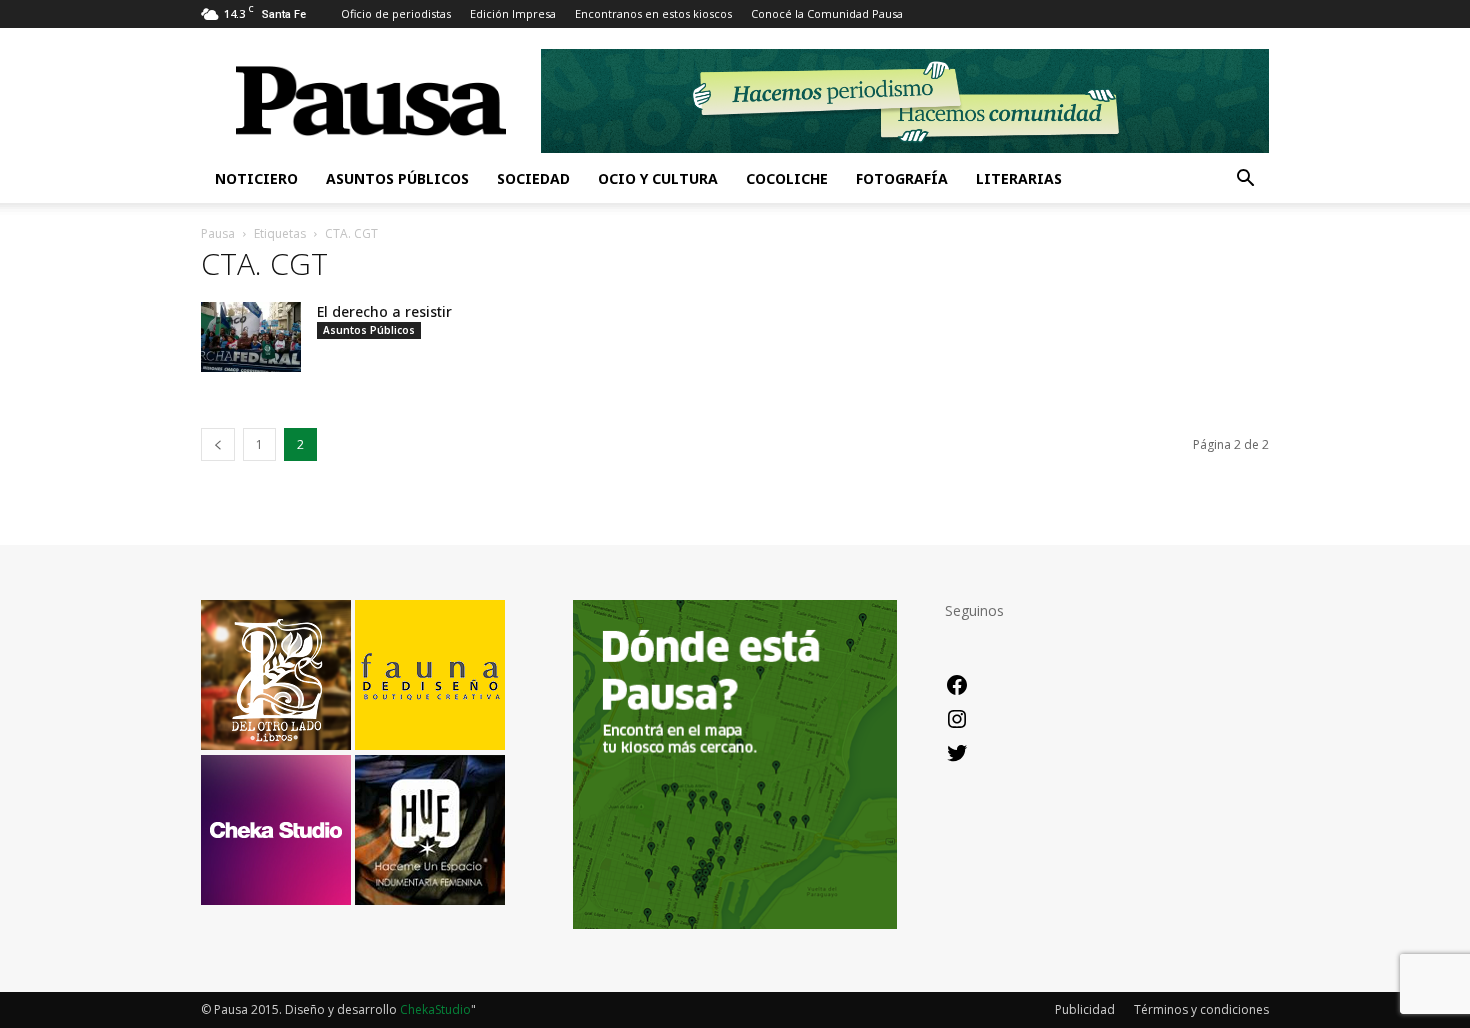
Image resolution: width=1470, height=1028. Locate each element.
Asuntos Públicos (397, 178)
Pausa (218, 233)
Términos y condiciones (1201, 1009)
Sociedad (533, 178)
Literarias (1019, 178)
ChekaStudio (435, 1009)
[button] (1245, 180)
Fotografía (902, 178)
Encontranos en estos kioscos (653, 13)
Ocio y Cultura (658, 178)
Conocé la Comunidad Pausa (827, 13)
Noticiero (256, 178)
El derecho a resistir (384, 311)
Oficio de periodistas (396, 13)
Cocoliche (787, 178)
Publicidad (1085, 1009)
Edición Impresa (513, 13)
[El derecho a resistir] (251, 337)
